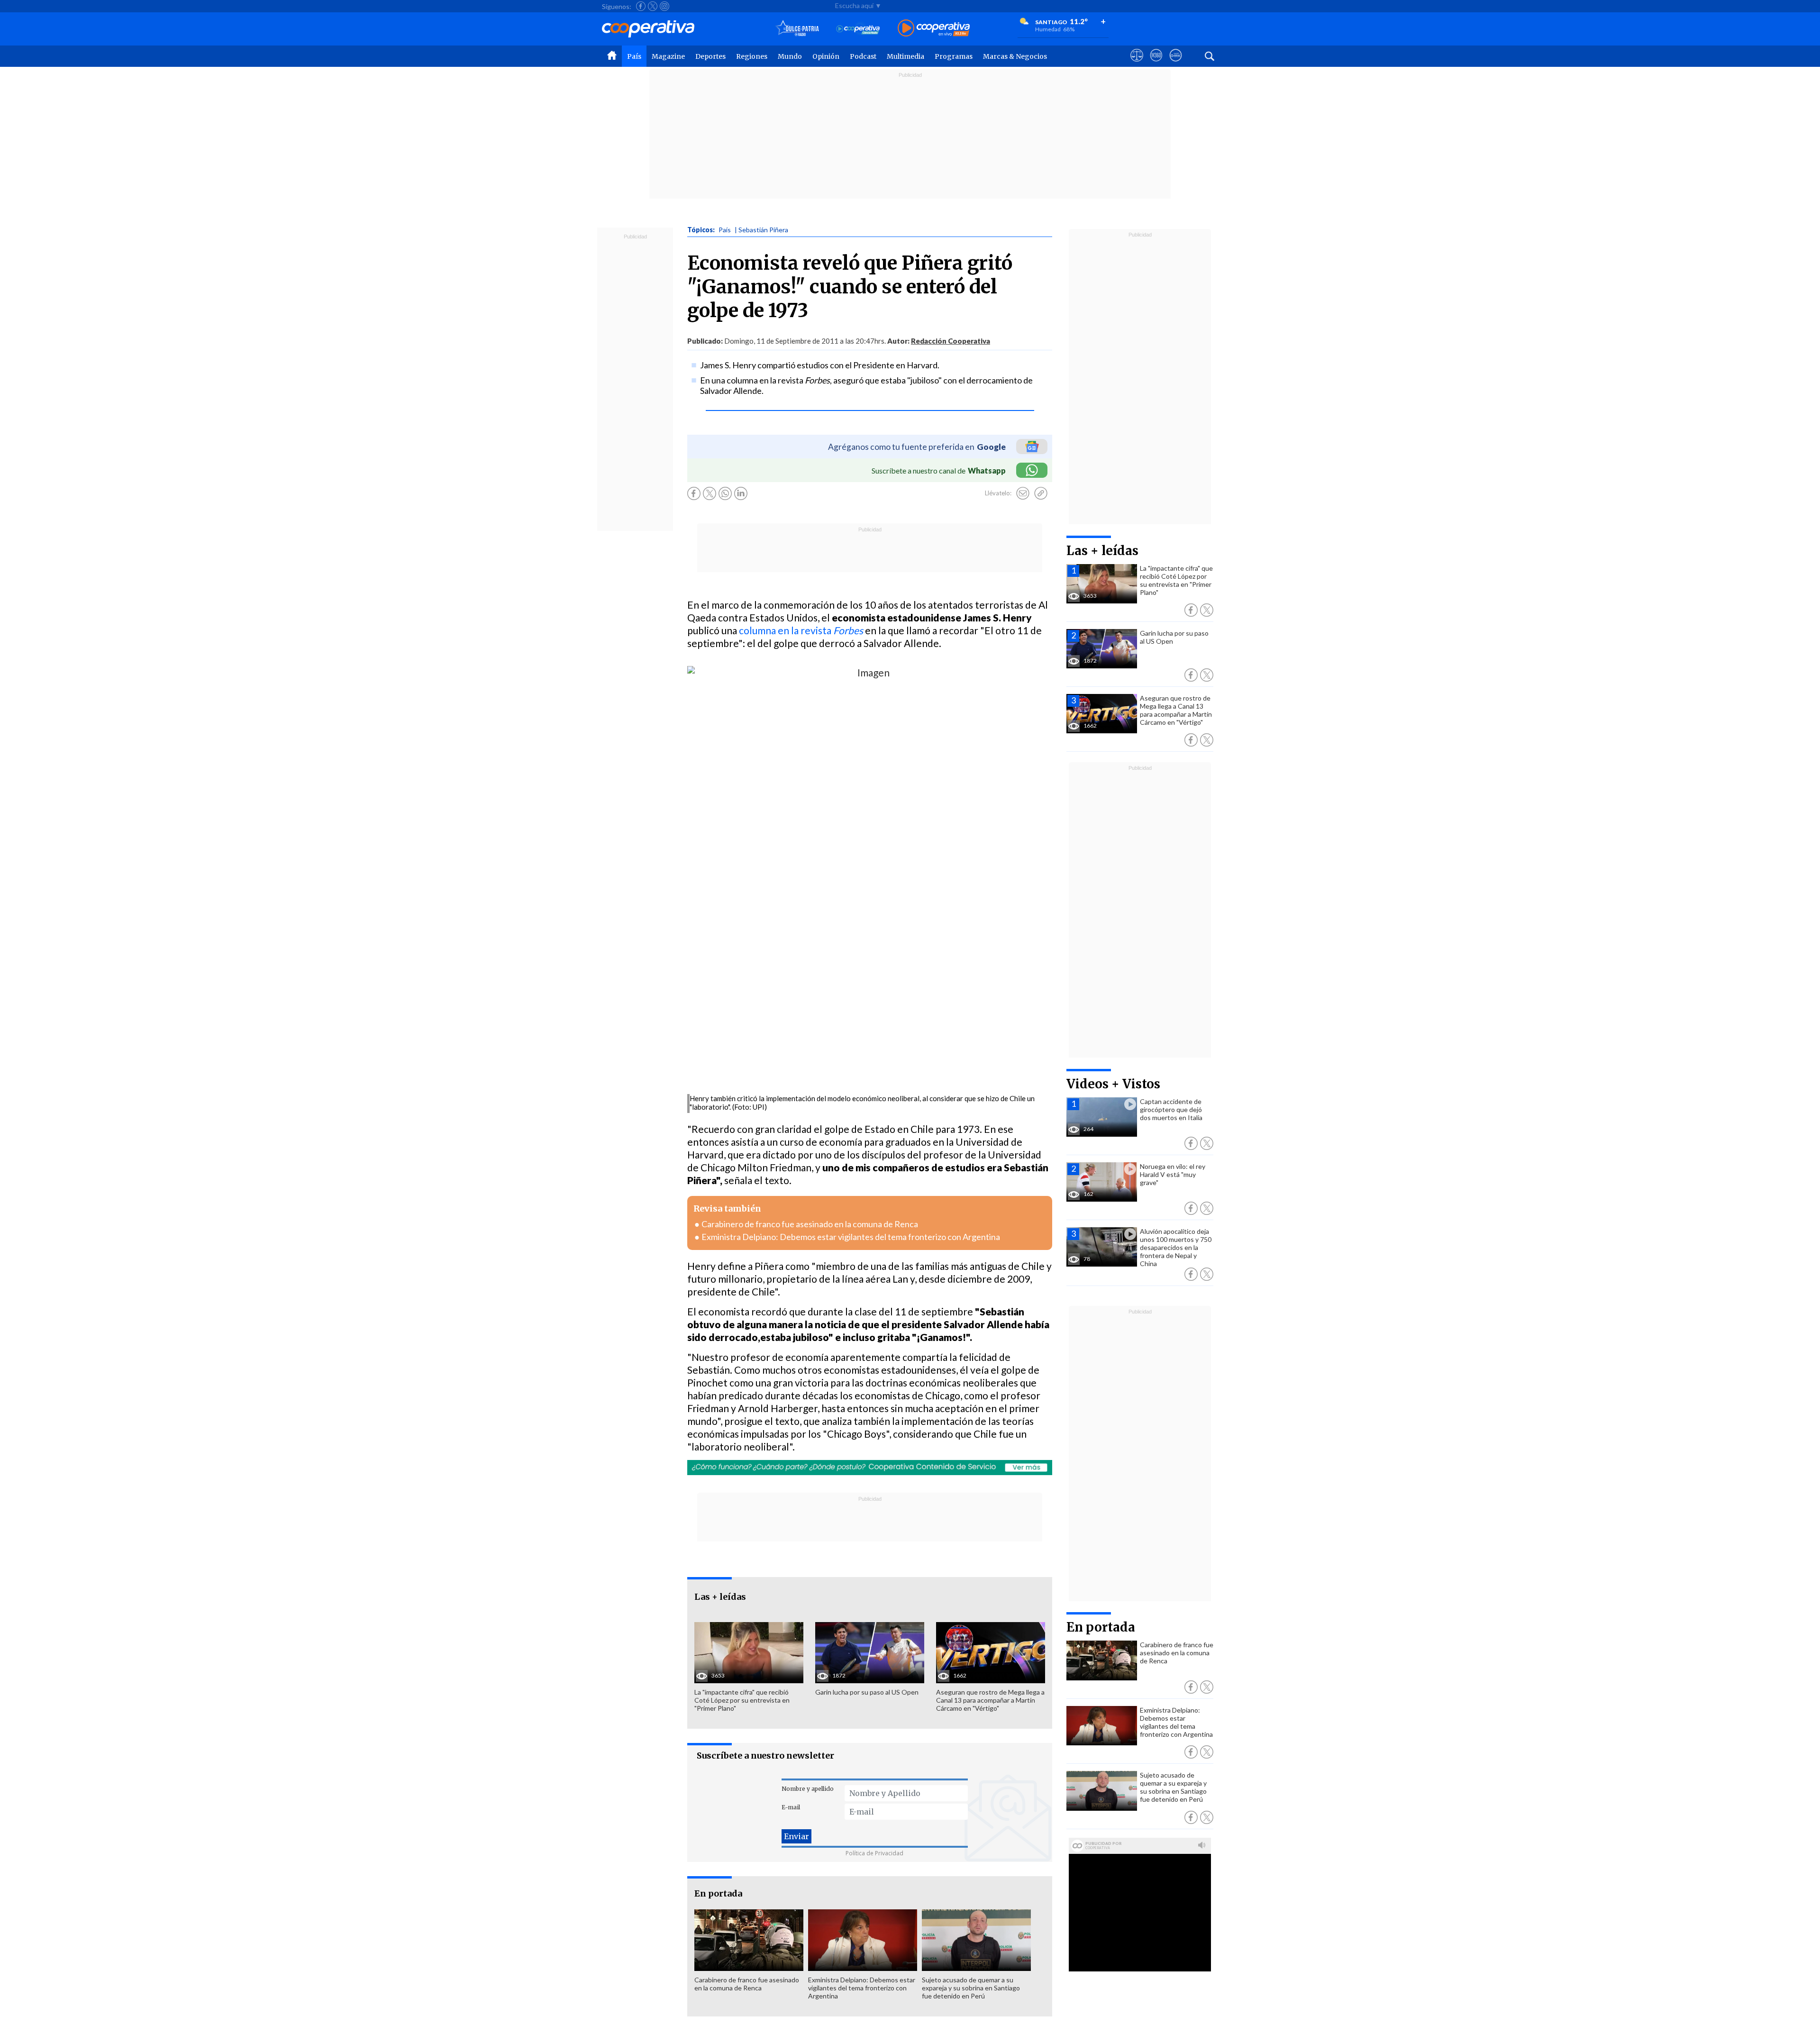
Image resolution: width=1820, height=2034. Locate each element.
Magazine (668, 56)
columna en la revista (801, 630)
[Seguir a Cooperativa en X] (653, 6)
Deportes (710, 56)
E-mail (791, 1807)
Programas (954, 56)
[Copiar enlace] (1041, 493)
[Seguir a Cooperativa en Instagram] (664, 6)
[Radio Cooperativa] (934, 29)
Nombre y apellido (808, 1789)
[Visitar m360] (1156, 64)
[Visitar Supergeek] (1176, 64)
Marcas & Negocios (1015, 56)
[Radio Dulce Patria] (797, 29)
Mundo (790, 56)
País (634, 56)
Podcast (863, 56)
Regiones (752, 56)
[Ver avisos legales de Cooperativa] (1137, 64)
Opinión (826, 56)
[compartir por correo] (1023, 493)
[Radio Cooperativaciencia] (858, 29)
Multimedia (905, 56)
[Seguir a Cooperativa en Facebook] (641, 6)
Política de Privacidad (874, 1853)
